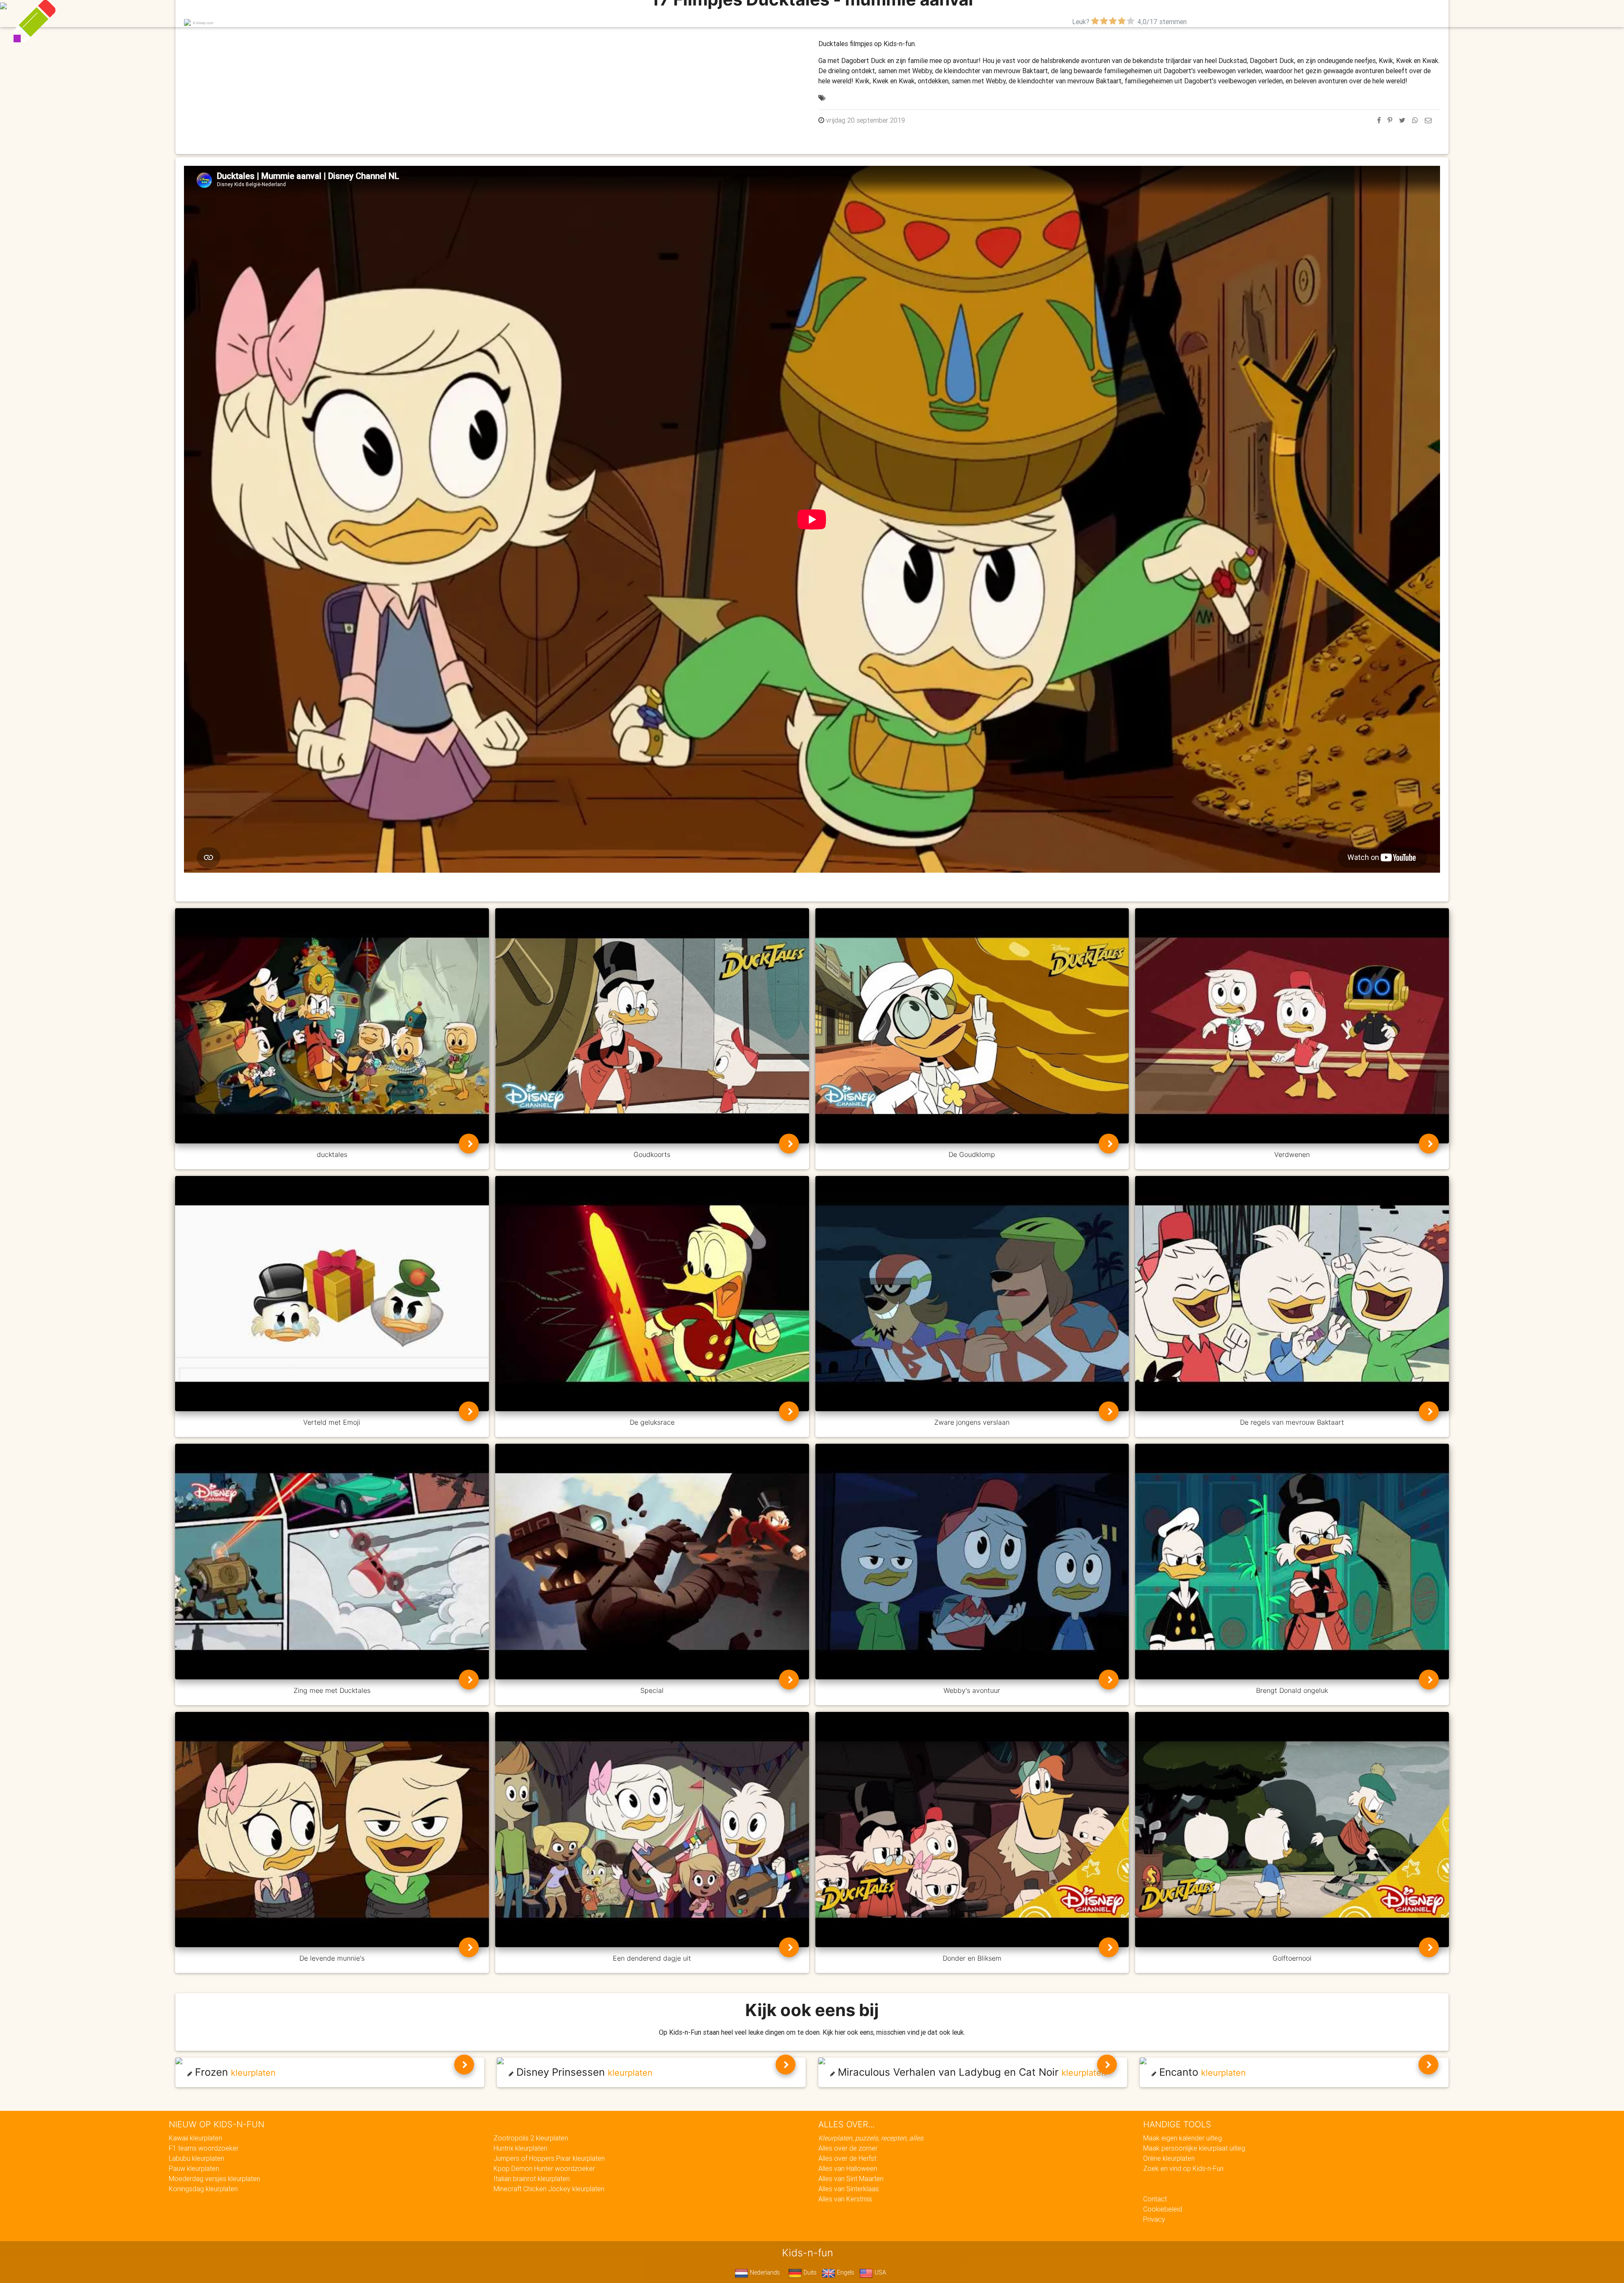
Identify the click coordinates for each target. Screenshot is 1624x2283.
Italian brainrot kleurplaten (532, 2179)
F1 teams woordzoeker (204, 2148)
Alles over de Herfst (847, 2158)
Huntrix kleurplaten (520, 2148)
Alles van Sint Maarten (851, 2179)
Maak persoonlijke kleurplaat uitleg (1194, 2148)
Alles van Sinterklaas (849, 2189)
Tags (983, 14)
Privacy (1154, 2219)
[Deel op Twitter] (1402, 120)
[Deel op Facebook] (1379, 120)
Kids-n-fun (627, 13)
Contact (1155, 2199)
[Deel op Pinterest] (1390, 120)
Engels (845, 2272)
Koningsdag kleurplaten (203, 2189)
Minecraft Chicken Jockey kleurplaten (549, 2189)
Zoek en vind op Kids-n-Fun (1183, 2168)
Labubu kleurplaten (196, 2158)
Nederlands (764, 2272)
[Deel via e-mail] (1428, 120)
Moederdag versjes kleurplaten (214, 2179)
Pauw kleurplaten (194, 2168)
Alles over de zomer (848, 2148)
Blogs (736, 14)
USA (879, 2272)
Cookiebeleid (1163, 2209)
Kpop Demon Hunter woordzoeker (544, 2168)
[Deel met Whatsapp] (1415, 120)
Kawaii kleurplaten (195, 2138)
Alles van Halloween (848, 2168)
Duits (809, 2272)
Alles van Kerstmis (845, 2199)
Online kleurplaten (1169, 2158)
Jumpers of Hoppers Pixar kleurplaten (549, 2158)
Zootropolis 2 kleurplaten (531, 2138)
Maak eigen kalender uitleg (1182, 2138)
